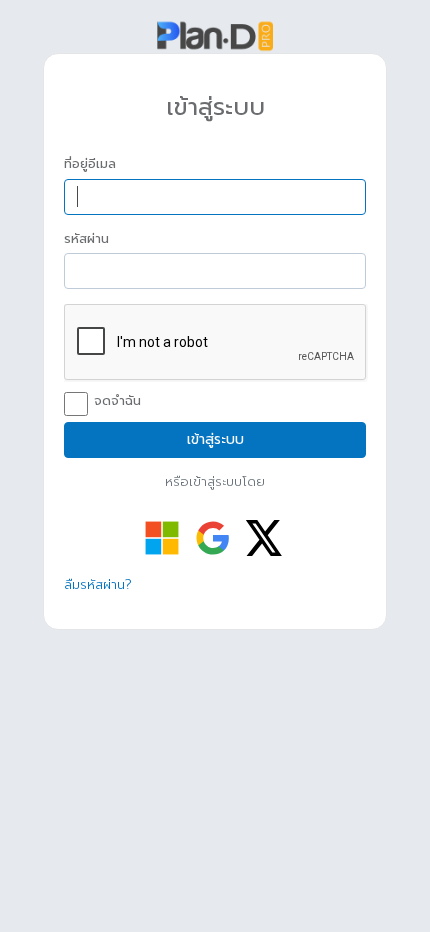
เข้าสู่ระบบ (215, 439)
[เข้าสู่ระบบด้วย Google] (213, 538)
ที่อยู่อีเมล (90, 164)
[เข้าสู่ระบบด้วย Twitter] (264, 538)
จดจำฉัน (117, 401)
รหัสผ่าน (86, 239)
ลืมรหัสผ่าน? (98, 584)
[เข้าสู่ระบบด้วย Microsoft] (162, 538)
